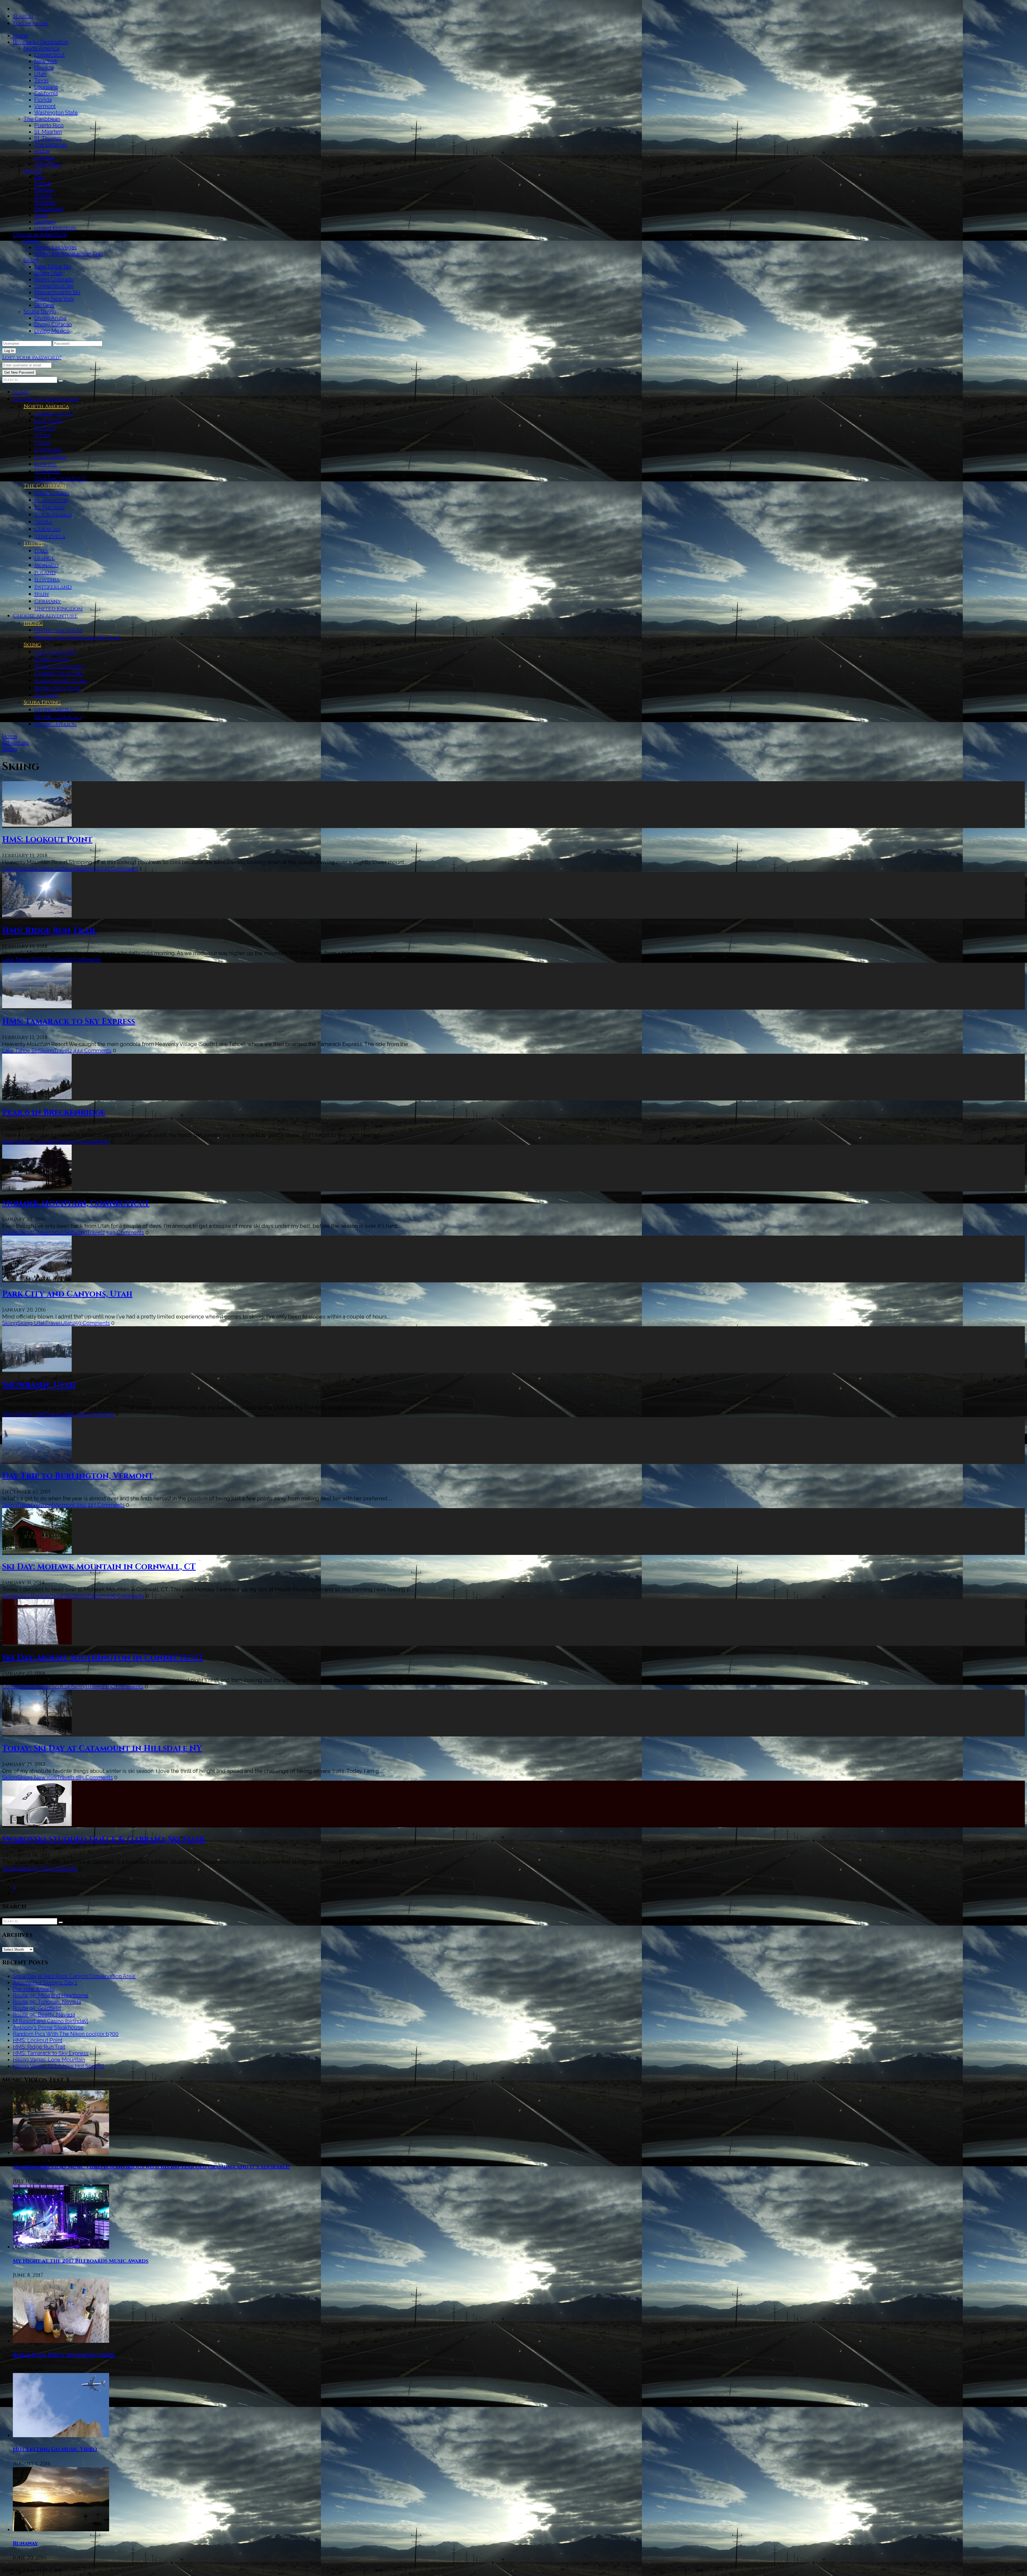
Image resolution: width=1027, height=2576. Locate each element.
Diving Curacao (53, 324)
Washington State (56, 113)
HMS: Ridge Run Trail (49, 931)
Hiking (32, 241)
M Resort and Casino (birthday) (51, 2021)
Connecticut (49, 55)
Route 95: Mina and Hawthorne (51, 1995)
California (46, 93)
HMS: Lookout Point (47, 840)
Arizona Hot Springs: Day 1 (45, 1983)
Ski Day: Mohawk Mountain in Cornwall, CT (99, 1567)
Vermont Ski (69, 1505)
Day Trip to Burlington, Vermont (78, 1476)
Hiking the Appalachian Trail (69, 254)
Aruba (42, 151)
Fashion (12, 1868)
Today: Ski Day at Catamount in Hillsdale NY (102, 1749)
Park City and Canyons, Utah (67, 1294)
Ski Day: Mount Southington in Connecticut (103, 1658)
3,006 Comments (123, 1596)
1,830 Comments (123, 1686)
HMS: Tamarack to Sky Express (69, 1022)
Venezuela (47, 164)
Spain (41, 215)
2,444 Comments (90, 1051)
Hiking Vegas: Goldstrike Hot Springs (59, 2066)
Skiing (31, 260)
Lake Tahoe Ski (53, 267)
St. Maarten (48, 132)
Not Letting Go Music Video (55, 2449)
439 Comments (91, 1141)
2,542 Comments (118, 869)
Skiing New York (54, 299)
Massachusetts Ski (57, 292)
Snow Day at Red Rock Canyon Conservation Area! (74, 1976)
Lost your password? (32, 357)
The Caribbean (42, 119)
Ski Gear (44, 305)
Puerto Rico (49, 125)
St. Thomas (48, 138)
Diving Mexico (52, 331)
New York (46, 61)
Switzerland (49, 209)
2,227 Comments (104, 1505)
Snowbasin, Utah (39, 1385)
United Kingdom (55, 228)
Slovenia (45, 202)
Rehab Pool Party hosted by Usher (64, 2355)
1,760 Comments (57, 1868)
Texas (41, 80)
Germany (45, 222)
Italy (39, 177)
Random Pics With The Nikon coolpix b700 (66, 2034)
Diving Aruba (50, 318)
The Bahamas (51, 145)
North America (41, 48)
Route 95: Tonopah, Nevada (47, 2002)
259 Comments (91, 1323)
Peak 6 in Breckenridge (54, 1113)
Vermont (45, 106)
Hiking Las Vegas (55, 247)
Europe (33, 170)
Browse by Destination (41, 42)
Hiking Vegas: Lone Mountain (49, 2060)
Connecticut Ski (54, 286)
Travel (62, 960)
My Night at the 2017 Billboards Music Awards (81, 2261)
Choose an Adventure (40, 235)
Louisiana (46, 87)
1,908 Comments (93, 1414)
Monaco (44, 190)
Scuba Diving (40, 312)
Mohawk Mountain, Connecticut (76, 1203)
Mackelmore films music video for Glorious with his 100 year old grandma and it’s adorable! (151, 2167)
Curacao (45, 158)
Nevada (44, 68)
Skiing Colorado (54, 279)
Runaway (25, 2543)
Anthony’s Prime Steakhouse (48, 2027)
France (43, 183)
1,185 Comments (93, 1777)
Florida (43, 100)
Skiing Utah (48, 273)
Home (20, 36)
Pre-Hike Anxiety (34, 1989)
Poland (43, 196)
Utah (40, 74)
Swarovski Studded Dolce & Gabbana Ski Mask (104, 1839)
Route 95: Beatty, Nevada (44, 2015)
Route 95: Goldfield (37, 2008)
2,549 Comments (123, 1232)
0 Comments (85, 960)
